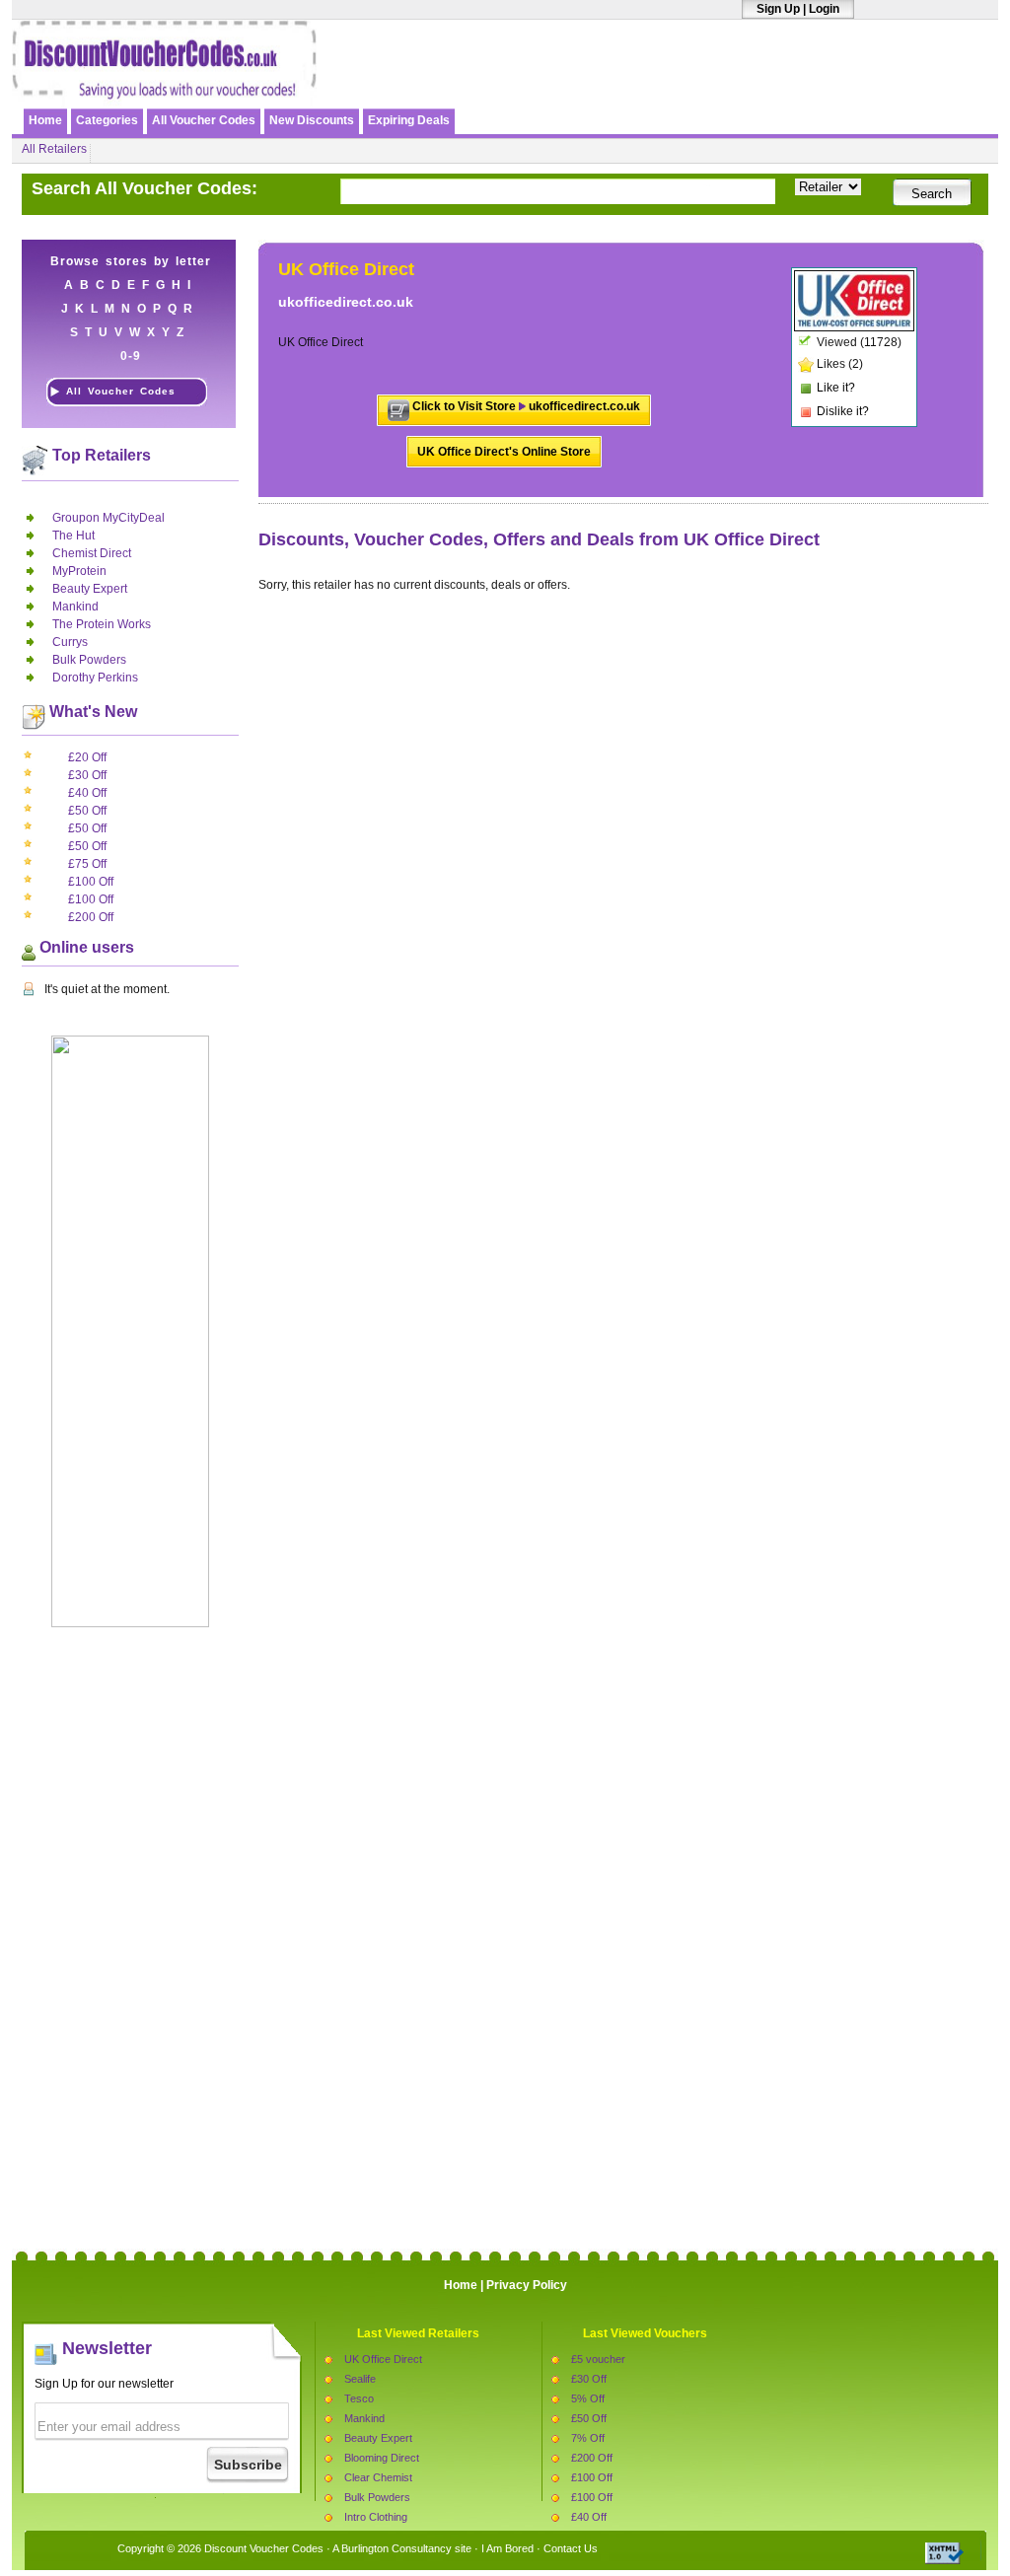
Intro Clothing (376, 2517)
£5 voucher (598, 2359)
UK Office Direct (383, 2359)
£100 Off (91, 882)
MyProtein (79, 571)
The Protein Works (102, 624)
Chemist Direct (92, 553)
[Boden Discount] (764, 86)
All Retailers (54, 149)
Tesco (359, 2398)
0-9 (131, 356)
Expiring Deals (409, 120)
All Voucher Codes (204, 120)
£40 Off (87, 793)
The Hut (73, 536)
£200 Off (91, 917)
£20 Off (87, 757)
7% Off (588, 2438)
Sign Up (778, 9)
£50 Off (87, 811)
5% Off (588, 2398)
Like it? (836, 388)
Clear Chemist (378, 2477)
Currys (70, 642)
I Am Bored (507, 2548)
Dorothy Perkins (95, 678)
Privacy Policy (527, 2285)
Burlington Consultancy (397, 2548)
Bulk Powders (89, 660)
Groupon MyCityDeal (108, 518)
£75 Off (87, 864)
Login (824, 9)
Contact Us (571, 2548)
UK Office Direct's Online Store (504, 452)
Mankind (75, 607)
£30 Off (87, 775)
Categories (107, 120)
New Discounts (312, 120)
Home (45, 120)
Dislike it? (843, 411)
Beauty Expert (90, 589)
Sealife (360, 2379)
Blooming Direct (382, 2458)
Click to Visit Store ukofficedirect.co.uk (526, 406)
